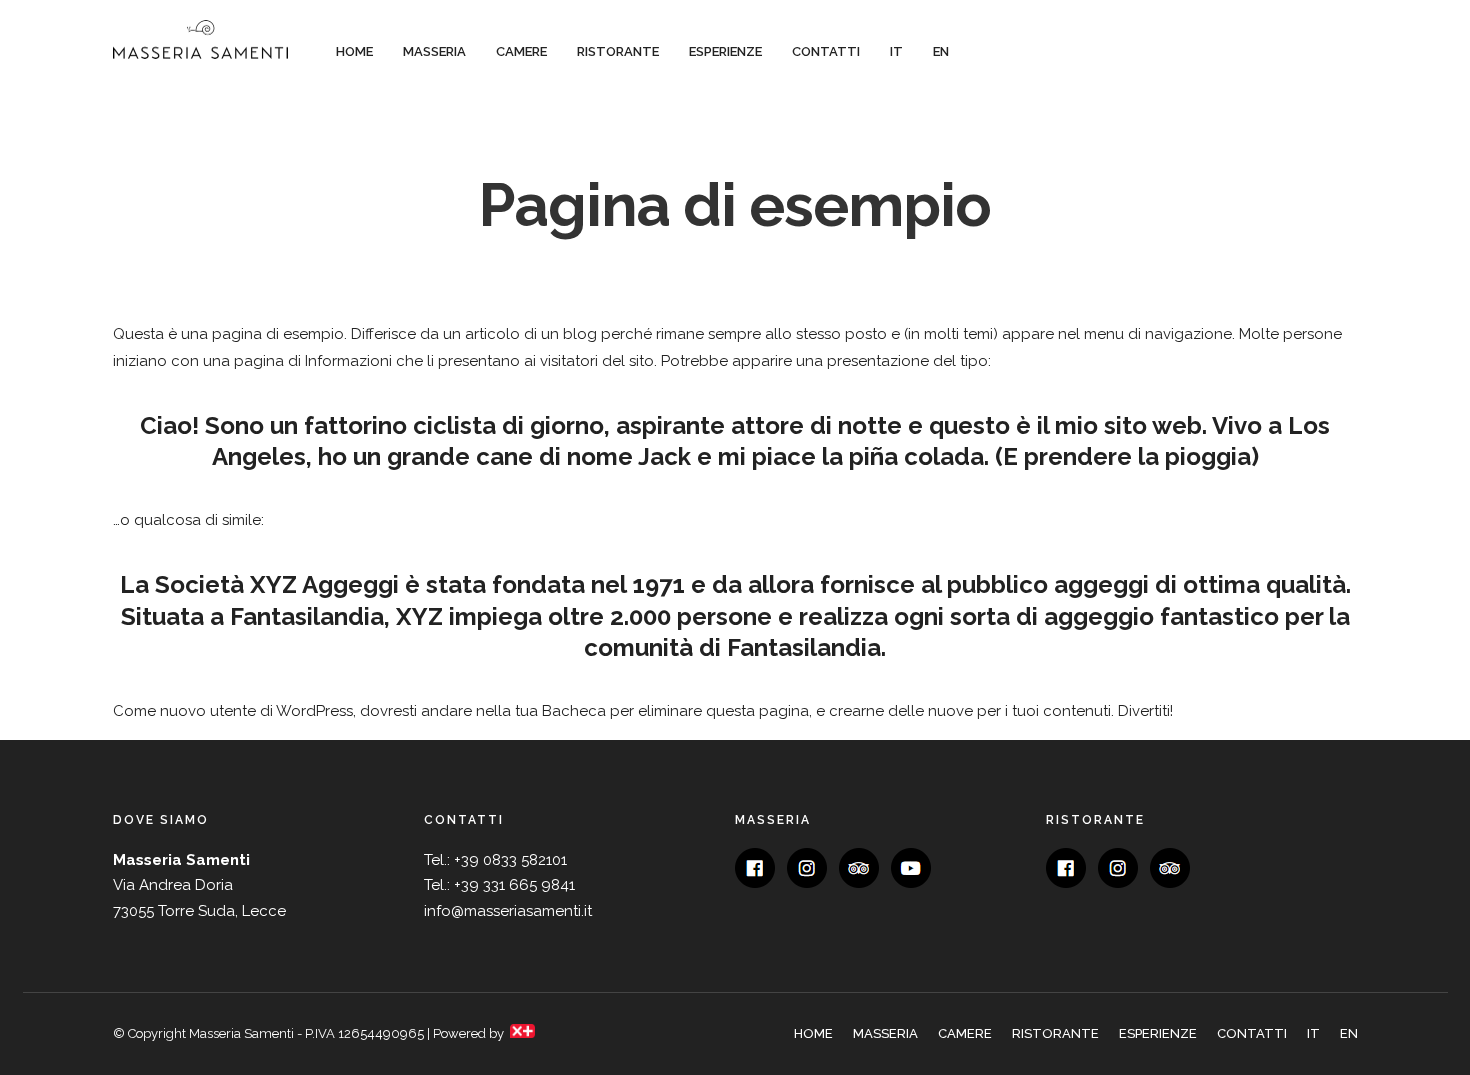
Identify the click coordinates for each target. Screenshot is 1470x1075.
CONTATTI (826, 51)
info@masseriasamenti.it (508, 911)
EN (941, 51)
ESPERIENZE (725, 51)
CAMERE (521, 51)
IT (896, 51)
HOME (354, 51)
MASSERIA (434, 51)
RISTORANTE (618, 51)
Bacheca (574, 711)
